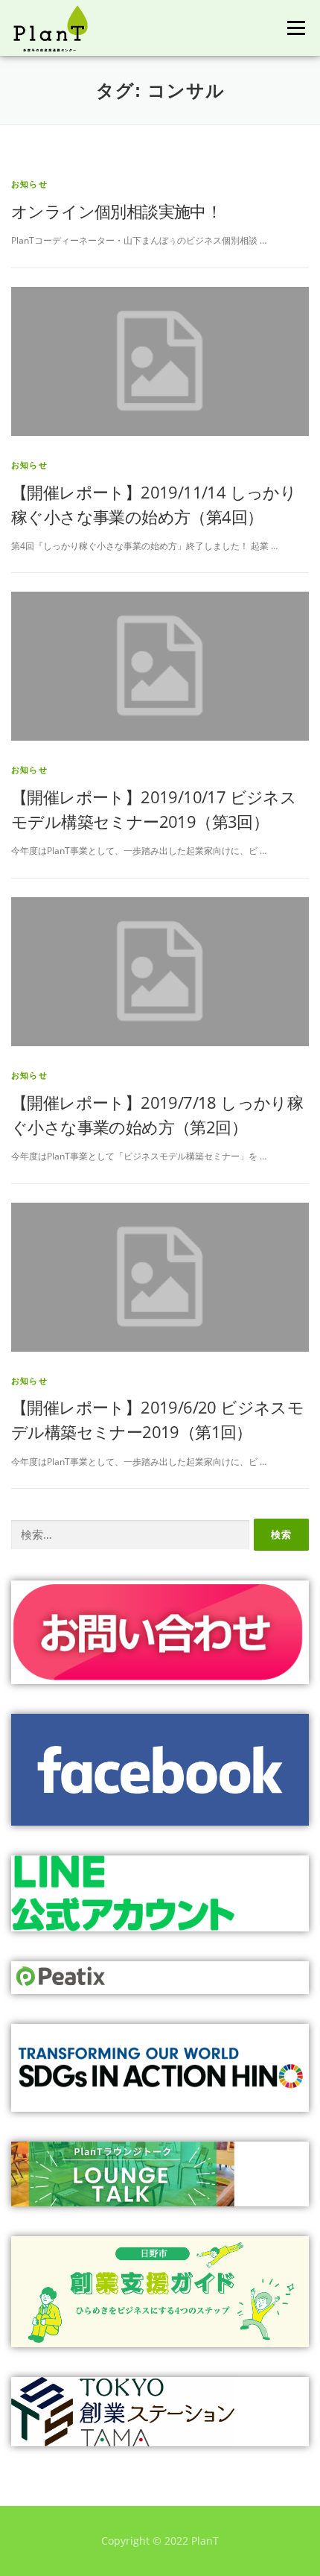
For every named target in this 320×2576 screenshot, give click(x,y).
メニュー (296, 28)
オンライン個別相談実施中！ (116, 211)
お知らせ (29, 184)
